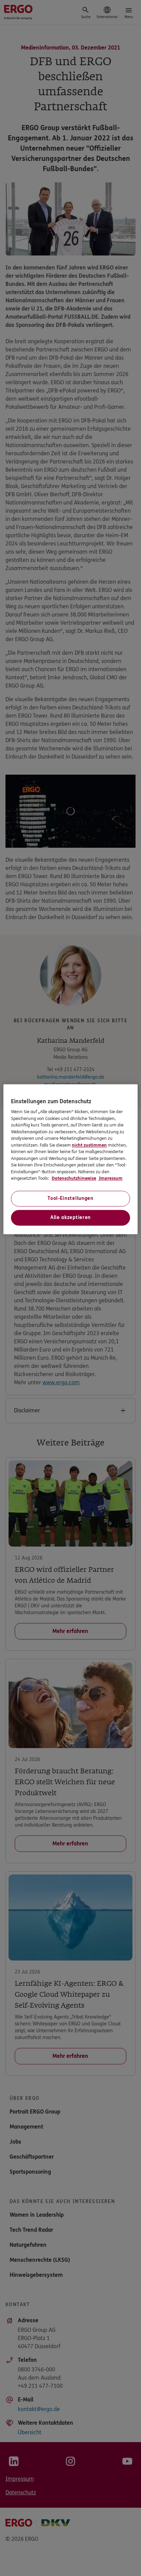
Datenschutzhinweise (74, 1179)
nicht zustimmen (89, 1145)
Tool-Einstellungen (70, 1198)
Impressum (110, 1179)
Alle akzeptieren (70, 1217)
